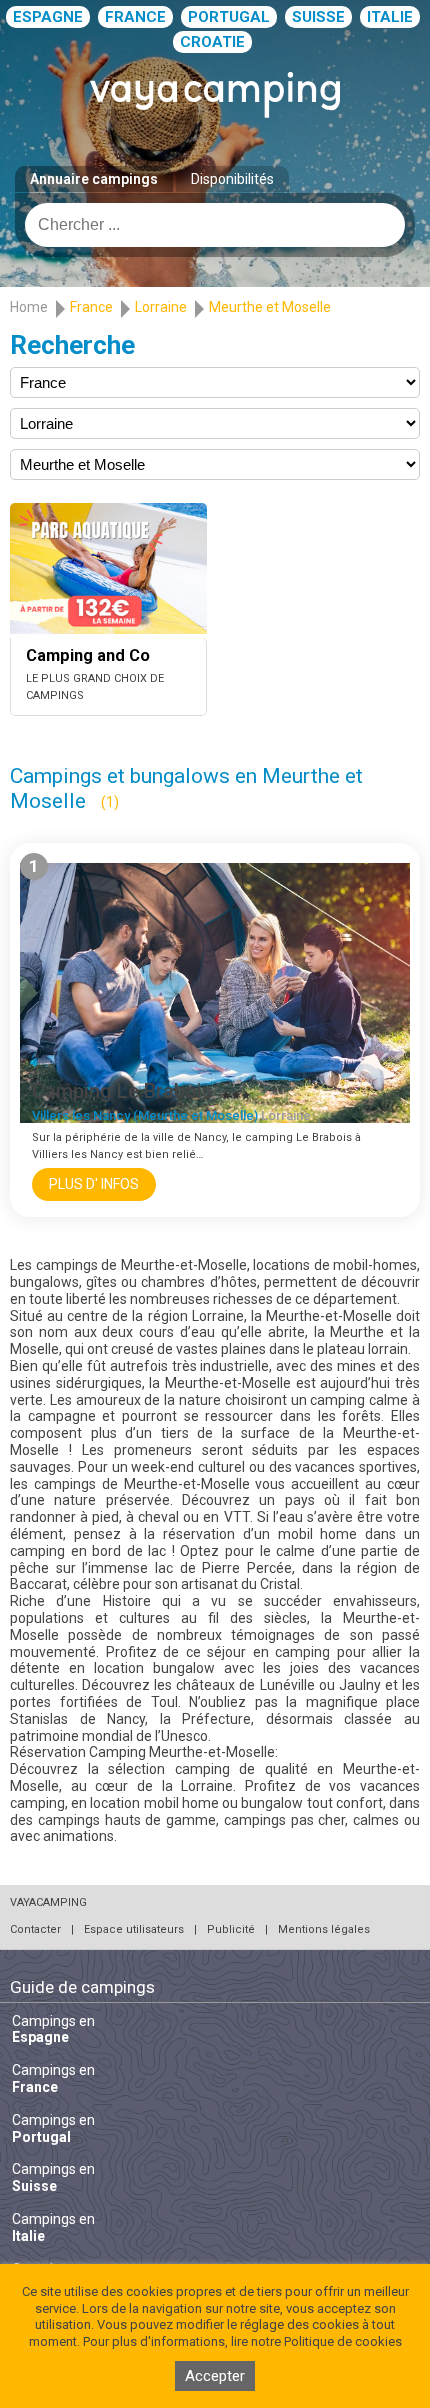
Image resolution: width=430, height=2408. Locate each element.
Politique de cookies (343, 2341)
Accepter (215, 2376)
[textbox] (215, 225)
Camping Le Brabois (122, 1091)
